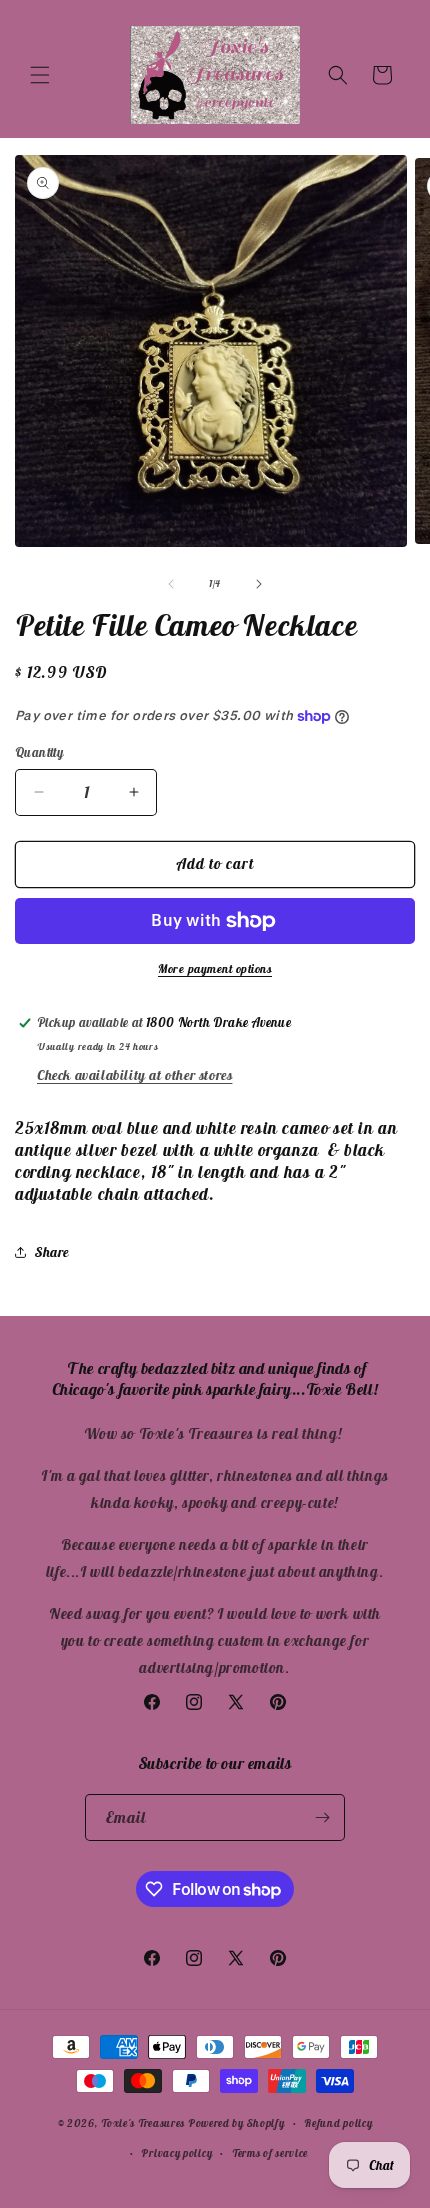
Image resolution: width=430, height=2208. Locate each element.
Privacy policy (176, 2153)
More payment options (215, 968)
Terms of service (270, 2153)
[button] (40, 75)
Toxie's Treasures (143, 2123)
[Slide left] (171, 584)
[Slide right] (259, 584)
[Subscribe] (322, 1817)
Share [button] (52, 1252)
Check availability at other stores (134, 1075)
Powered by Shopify (236, 2123)
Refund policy (338, 2123)
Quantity (39, 752)
